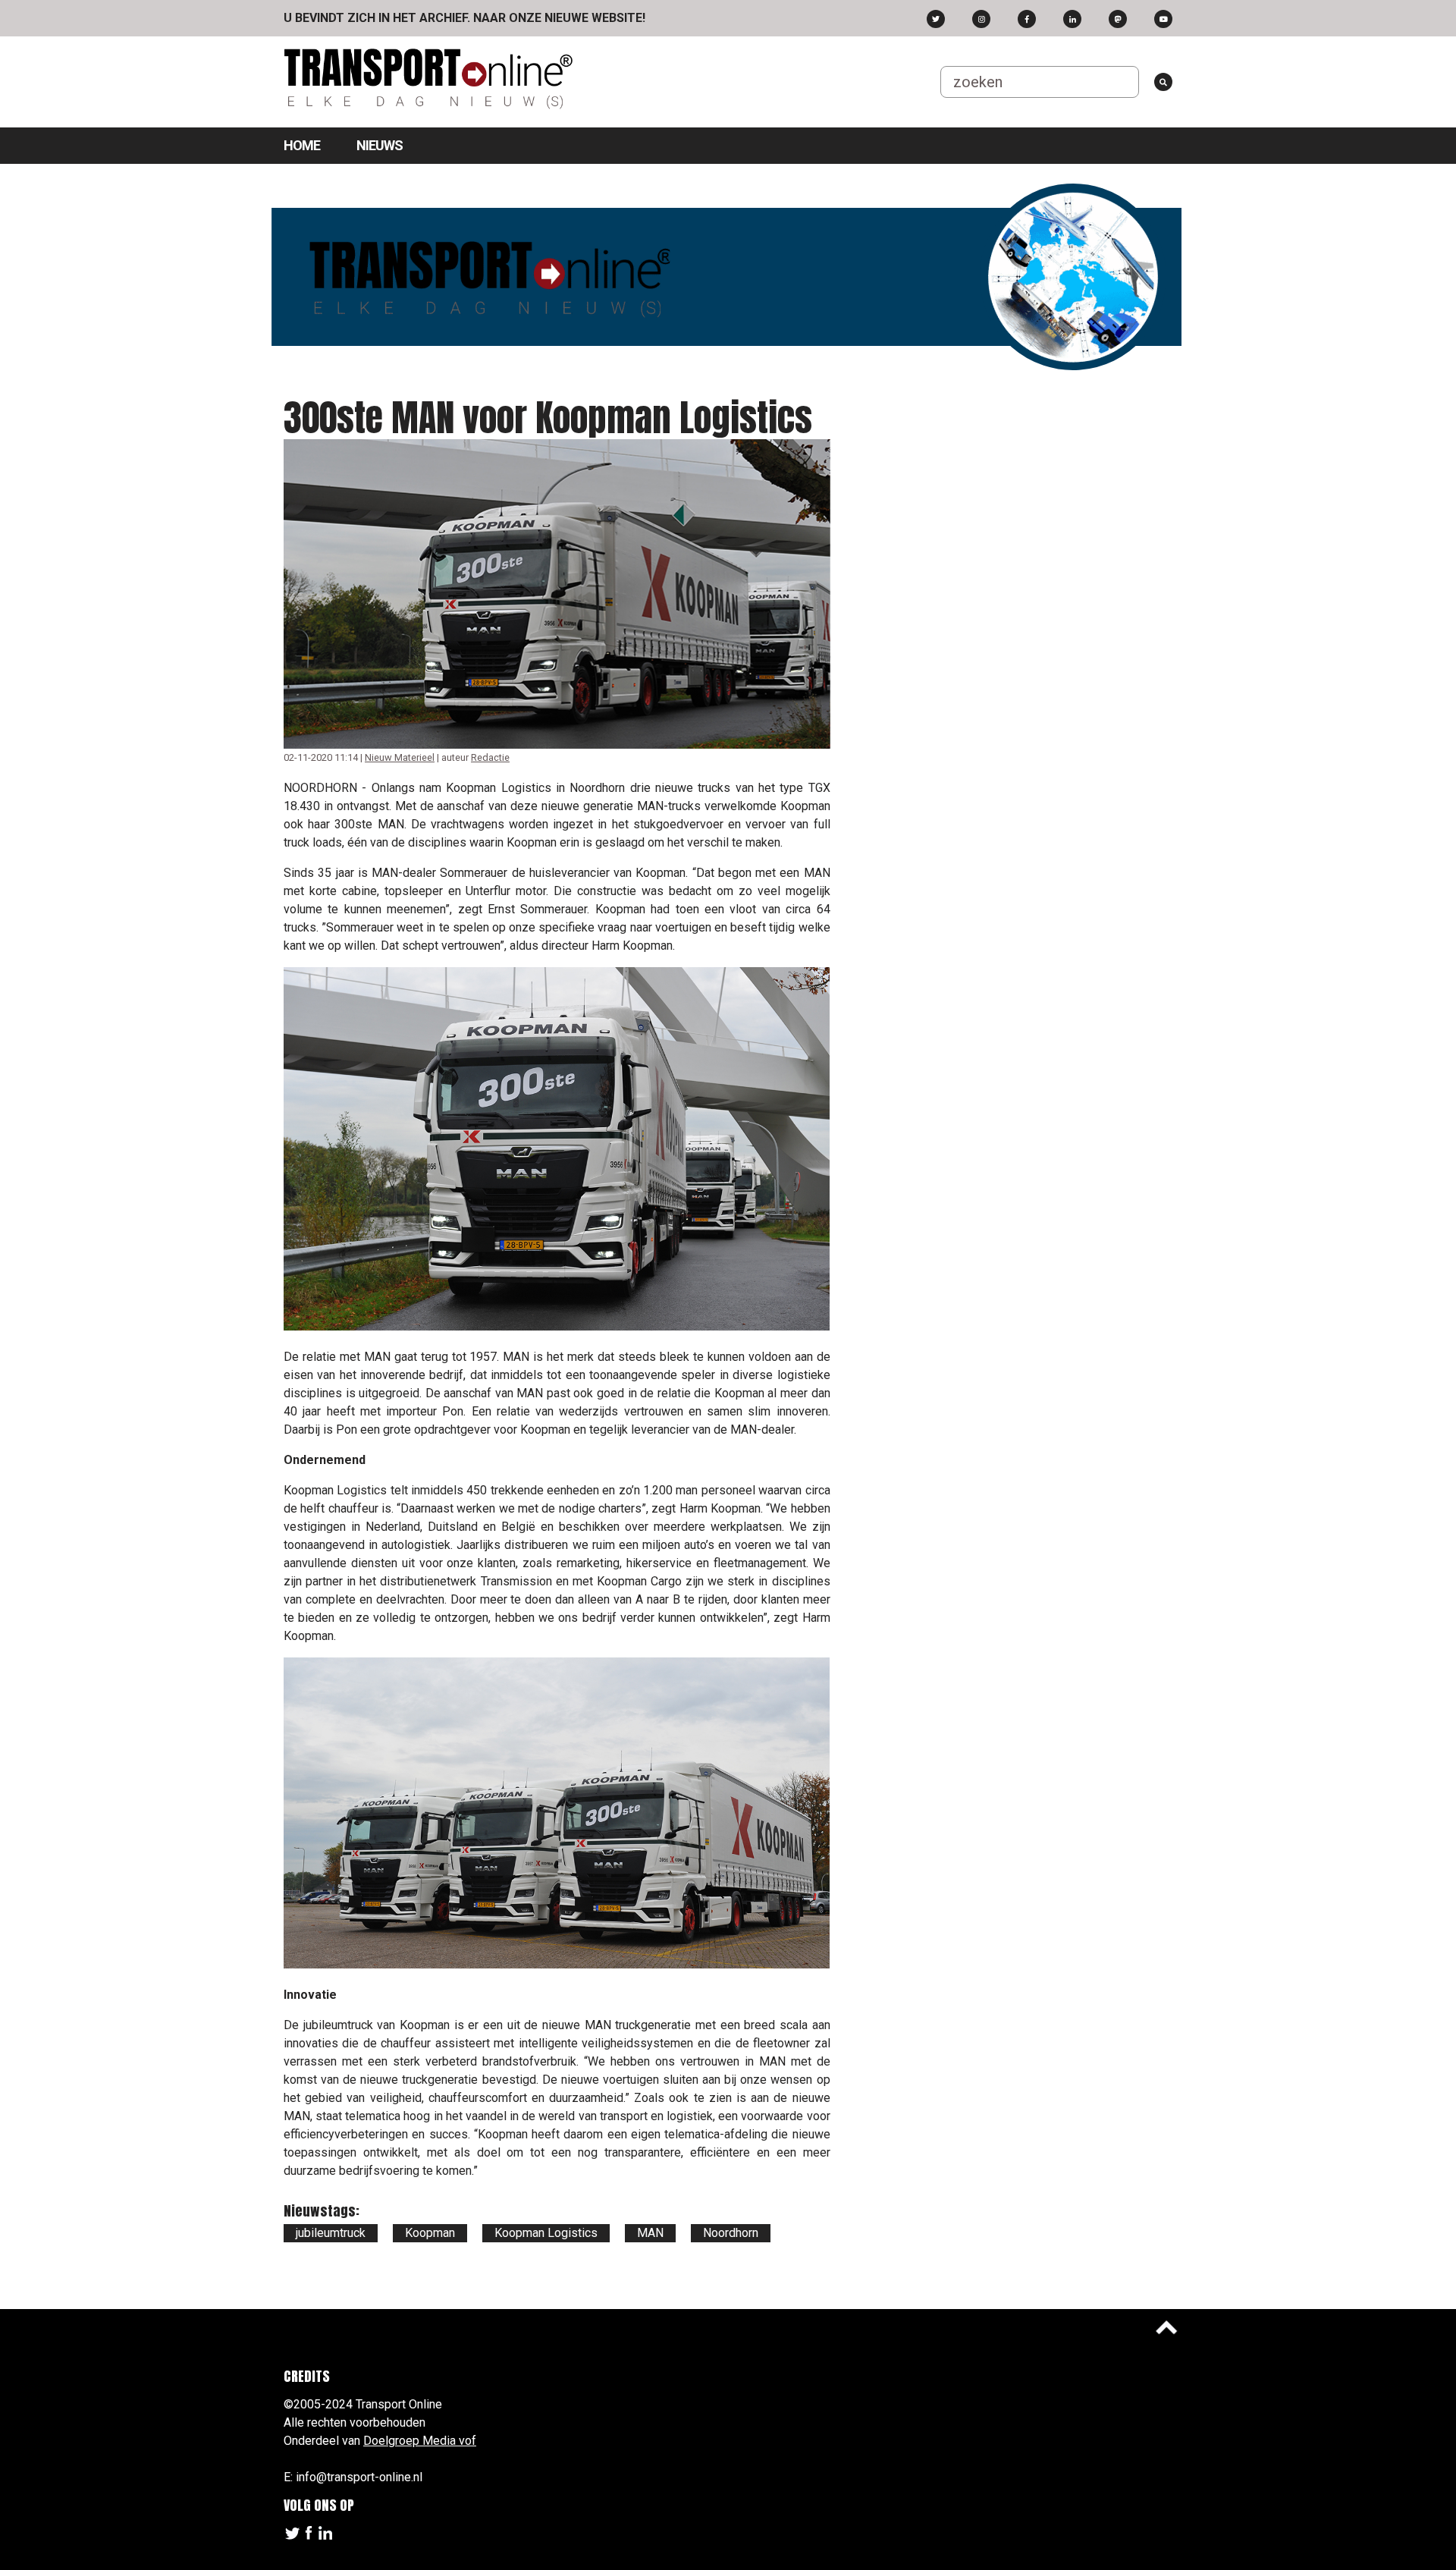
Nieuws (380, 145)
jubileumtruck (331, 2233)
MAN (650, 2233)
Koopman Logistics (546, 2233)
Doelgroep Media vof (420, 2441)
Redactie (490, 757)
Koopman (430, 2233)
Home (302, 145)
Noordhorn (731, 2233)
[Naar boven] (1166, 2327)
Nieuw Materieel (400, 757)
